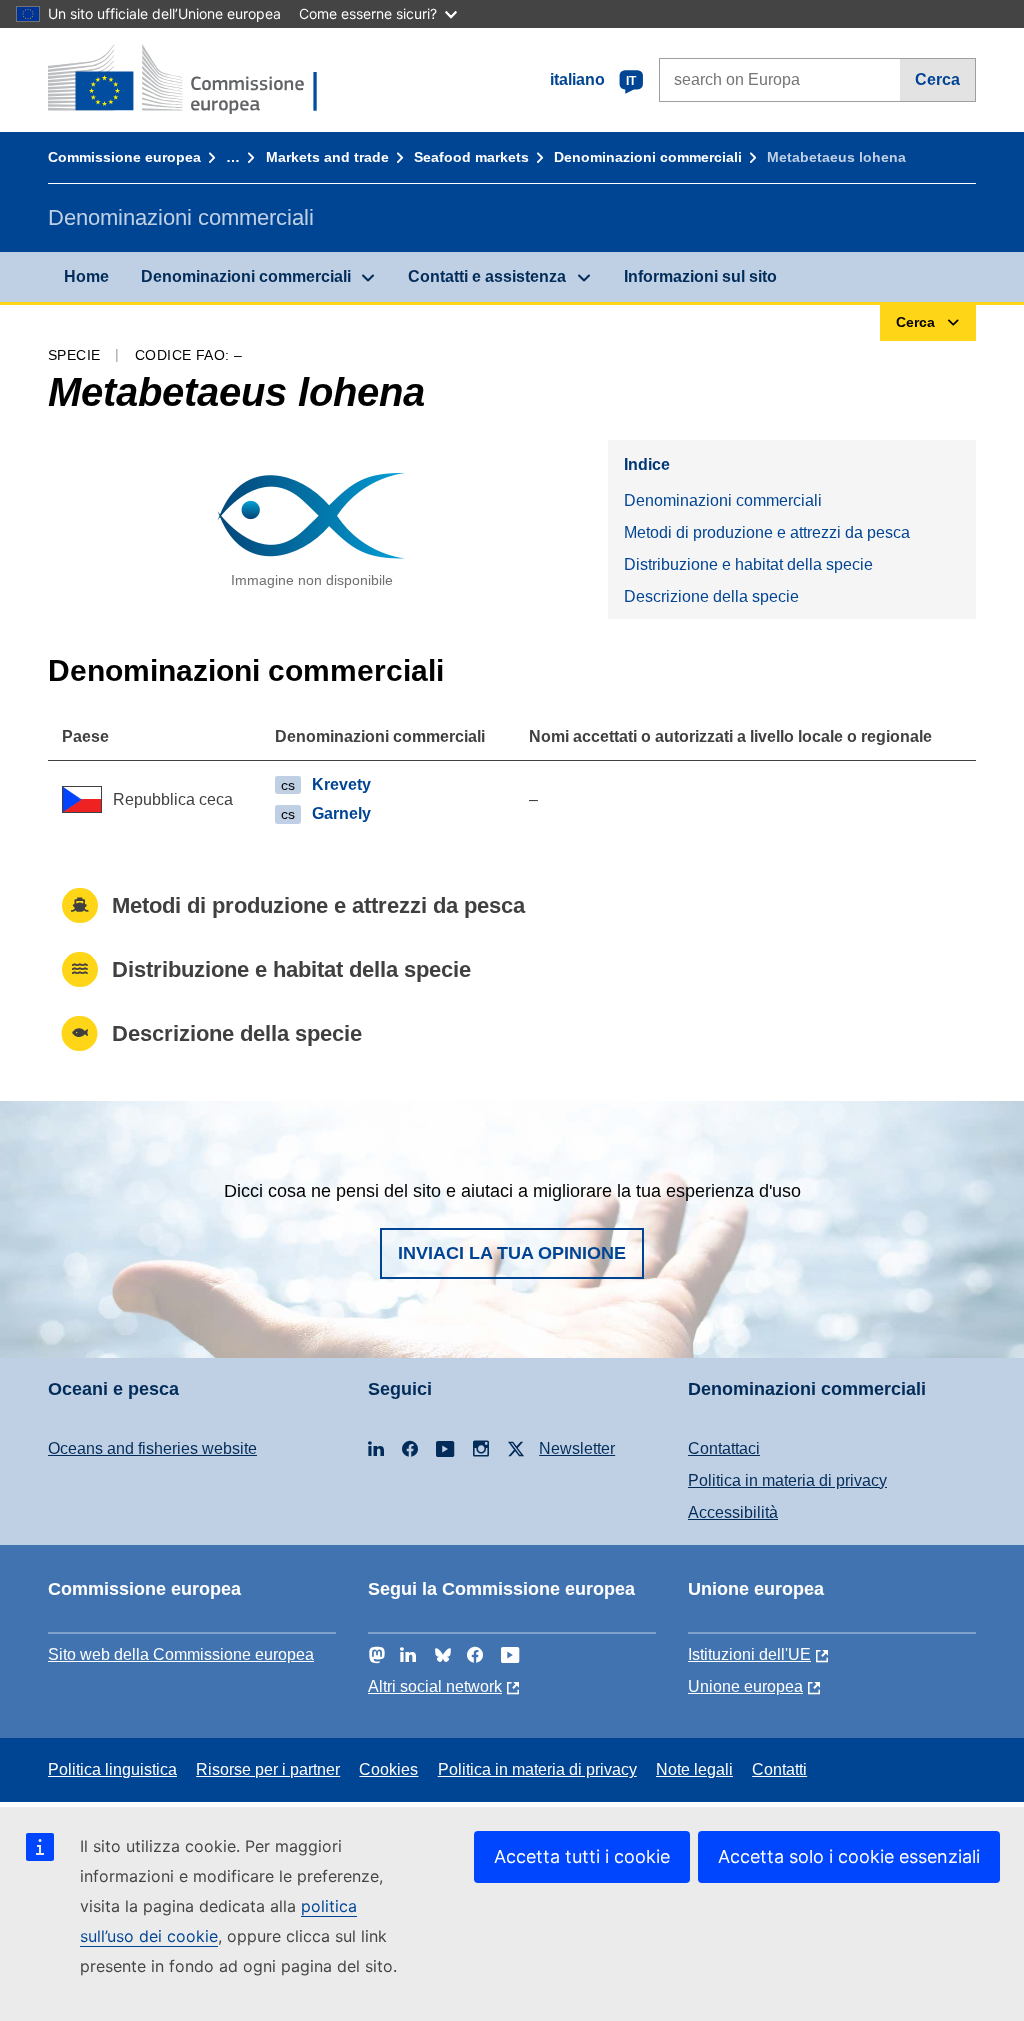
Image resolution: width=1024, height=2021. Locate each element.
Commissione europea (124, 157)
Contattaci (724, 1448)
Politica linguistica (112, 1769)
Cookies (388, 1769)
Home (86, 276)
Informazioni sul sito (700, 276)
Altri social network (435, 1686)
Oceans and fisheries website (152, 1448)
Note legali (694, 1769)
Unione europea (745, 1686)
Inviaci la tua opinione (512, 1253)
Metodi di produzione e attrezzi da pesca (767, 532)
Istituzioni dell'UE (749, 1654)
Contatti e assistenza (487, 276)
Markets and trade (327, 157)
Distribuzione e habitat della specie (748, 564)
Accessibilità (733, 1512)
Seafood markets (471, 157)
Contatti (779, 1769)
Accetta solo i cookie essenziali (849, 1856)
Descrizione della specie (711, 596)
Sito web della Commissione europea (181, 1654)
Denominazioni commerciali (648, 157)
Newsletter (577, 1448)
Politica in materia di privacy (787, 1480)
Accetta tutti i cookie (582, 1856)
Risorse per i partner (268, 1769)
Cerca (937, 79)
